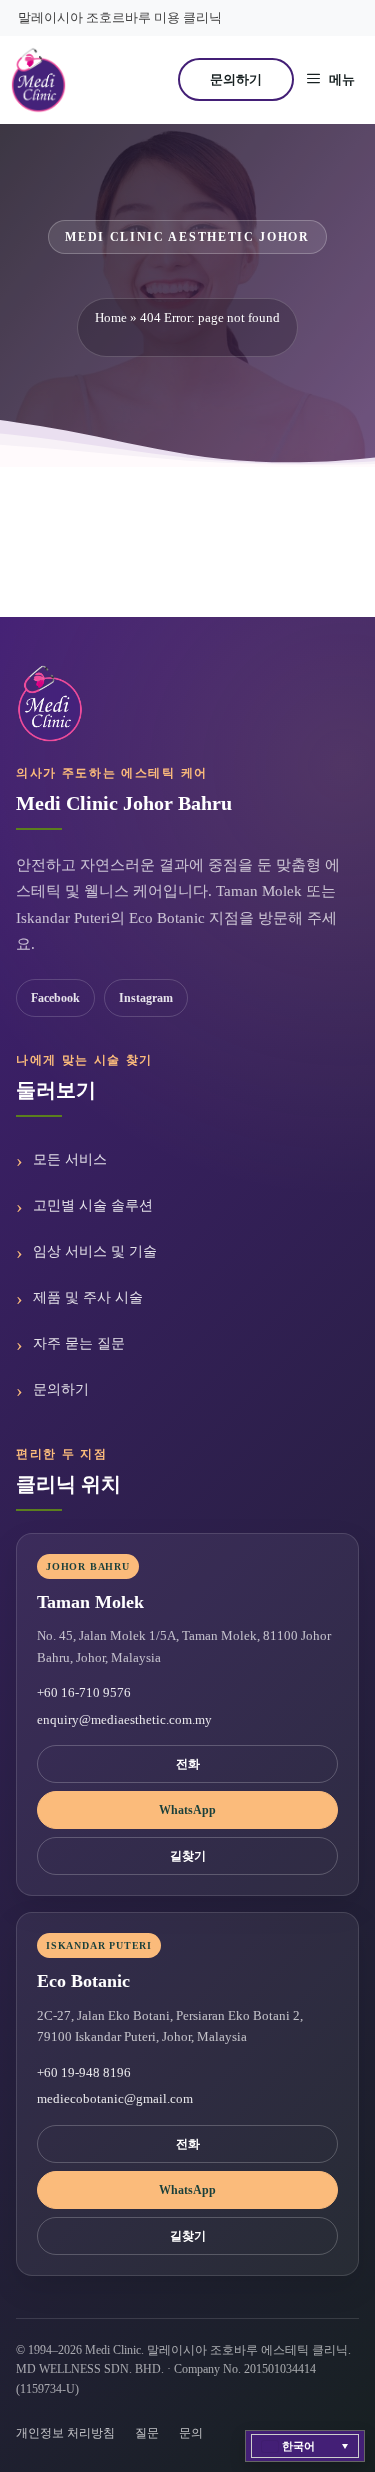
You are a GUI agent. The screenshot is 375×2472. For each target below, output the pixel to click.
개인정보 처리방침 (65, 2433)
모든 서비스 (70, 1159)
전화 (188, 1764)
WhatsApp (187, 1810)
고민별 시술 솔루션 (93, 1205)
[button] (305, 2446)
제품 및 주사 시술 (88, 1297)
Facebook (55, 998)
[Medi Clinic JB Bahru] (38, 80)
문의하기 (236, 79)
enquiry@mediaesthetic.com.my (124, 1719)
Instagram (146, 998)
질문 (147, 2433)
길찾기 (188, 1856)
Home (111, 317)
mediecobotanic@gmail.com (115, 2098)
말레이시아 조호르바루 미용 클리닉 (120, 17)
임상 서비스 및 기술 (95, 1251)
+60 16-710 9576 (84, 1692)
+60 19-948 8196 (84, 2072)
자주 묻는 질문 (79, 1343)
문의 (191, 2433)
